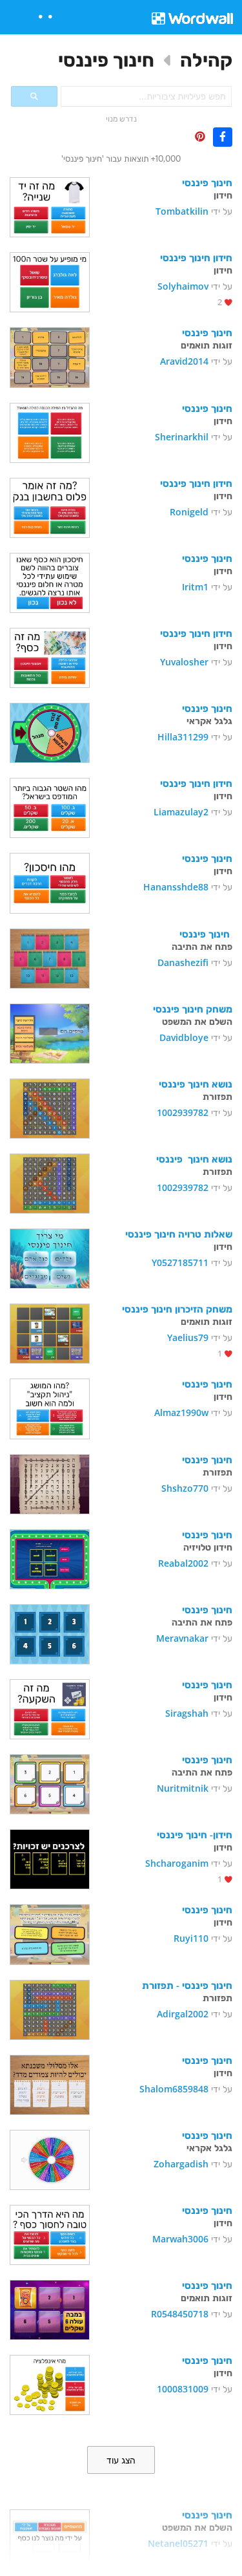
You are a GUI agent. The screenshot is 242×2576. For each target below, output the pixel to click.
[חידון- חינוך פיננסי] (50, 1858)
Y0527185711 (180, 1262)
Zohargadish (181, 2164)
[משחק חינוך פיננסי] (50, 1032)
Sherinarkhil (182, 437)
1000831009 (183, 2389)
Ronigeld (189, 512)
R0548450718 (180, 2314)
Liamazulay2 (181, 812)
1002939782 (183, 1112)
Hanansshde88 (176, 887)
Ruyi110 (191, 1938)
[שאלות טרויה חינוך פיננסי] (50, 1257)
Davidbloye (184, 1037)
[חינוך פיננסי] (50, 206)
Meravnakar (182, 1638)
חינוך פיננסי (106, 60)
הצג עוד (121, 2460)
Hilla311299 (183, 737)
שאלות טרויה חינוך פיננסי (179, 1234)
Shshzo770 (185, 1488)
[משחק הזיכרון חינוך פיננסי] (50, 1332)
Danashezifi (183, 962)
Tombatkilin (182, 211)
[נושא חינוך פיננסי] (50, 1107)
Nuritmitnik (183, 1788)
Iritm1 (195, 587)
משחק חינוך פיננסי (193, 1009)
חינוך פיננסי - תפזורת (187, 1985)
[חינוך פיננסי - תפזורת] (50, 2009)
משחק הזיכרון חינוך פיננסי (177, 1309)
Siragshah (187, 1713)
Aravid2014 (184, 361)
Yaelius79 (188, 1337)
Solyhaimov (183, 286)
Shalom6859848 (174, 2089)
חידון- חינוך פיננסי (195, 1834)
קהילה (206, 60)
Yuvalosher (184, 662)
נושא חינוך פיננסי (196, 1084)
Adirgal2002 (183, 2014)
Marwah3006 (180, 2239)
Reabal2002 (183, 1563)
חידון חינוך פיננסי (196, 257)
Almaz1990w (181, 1412)
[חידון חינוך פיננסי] (50, 281)
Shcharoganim (177, 1863)
